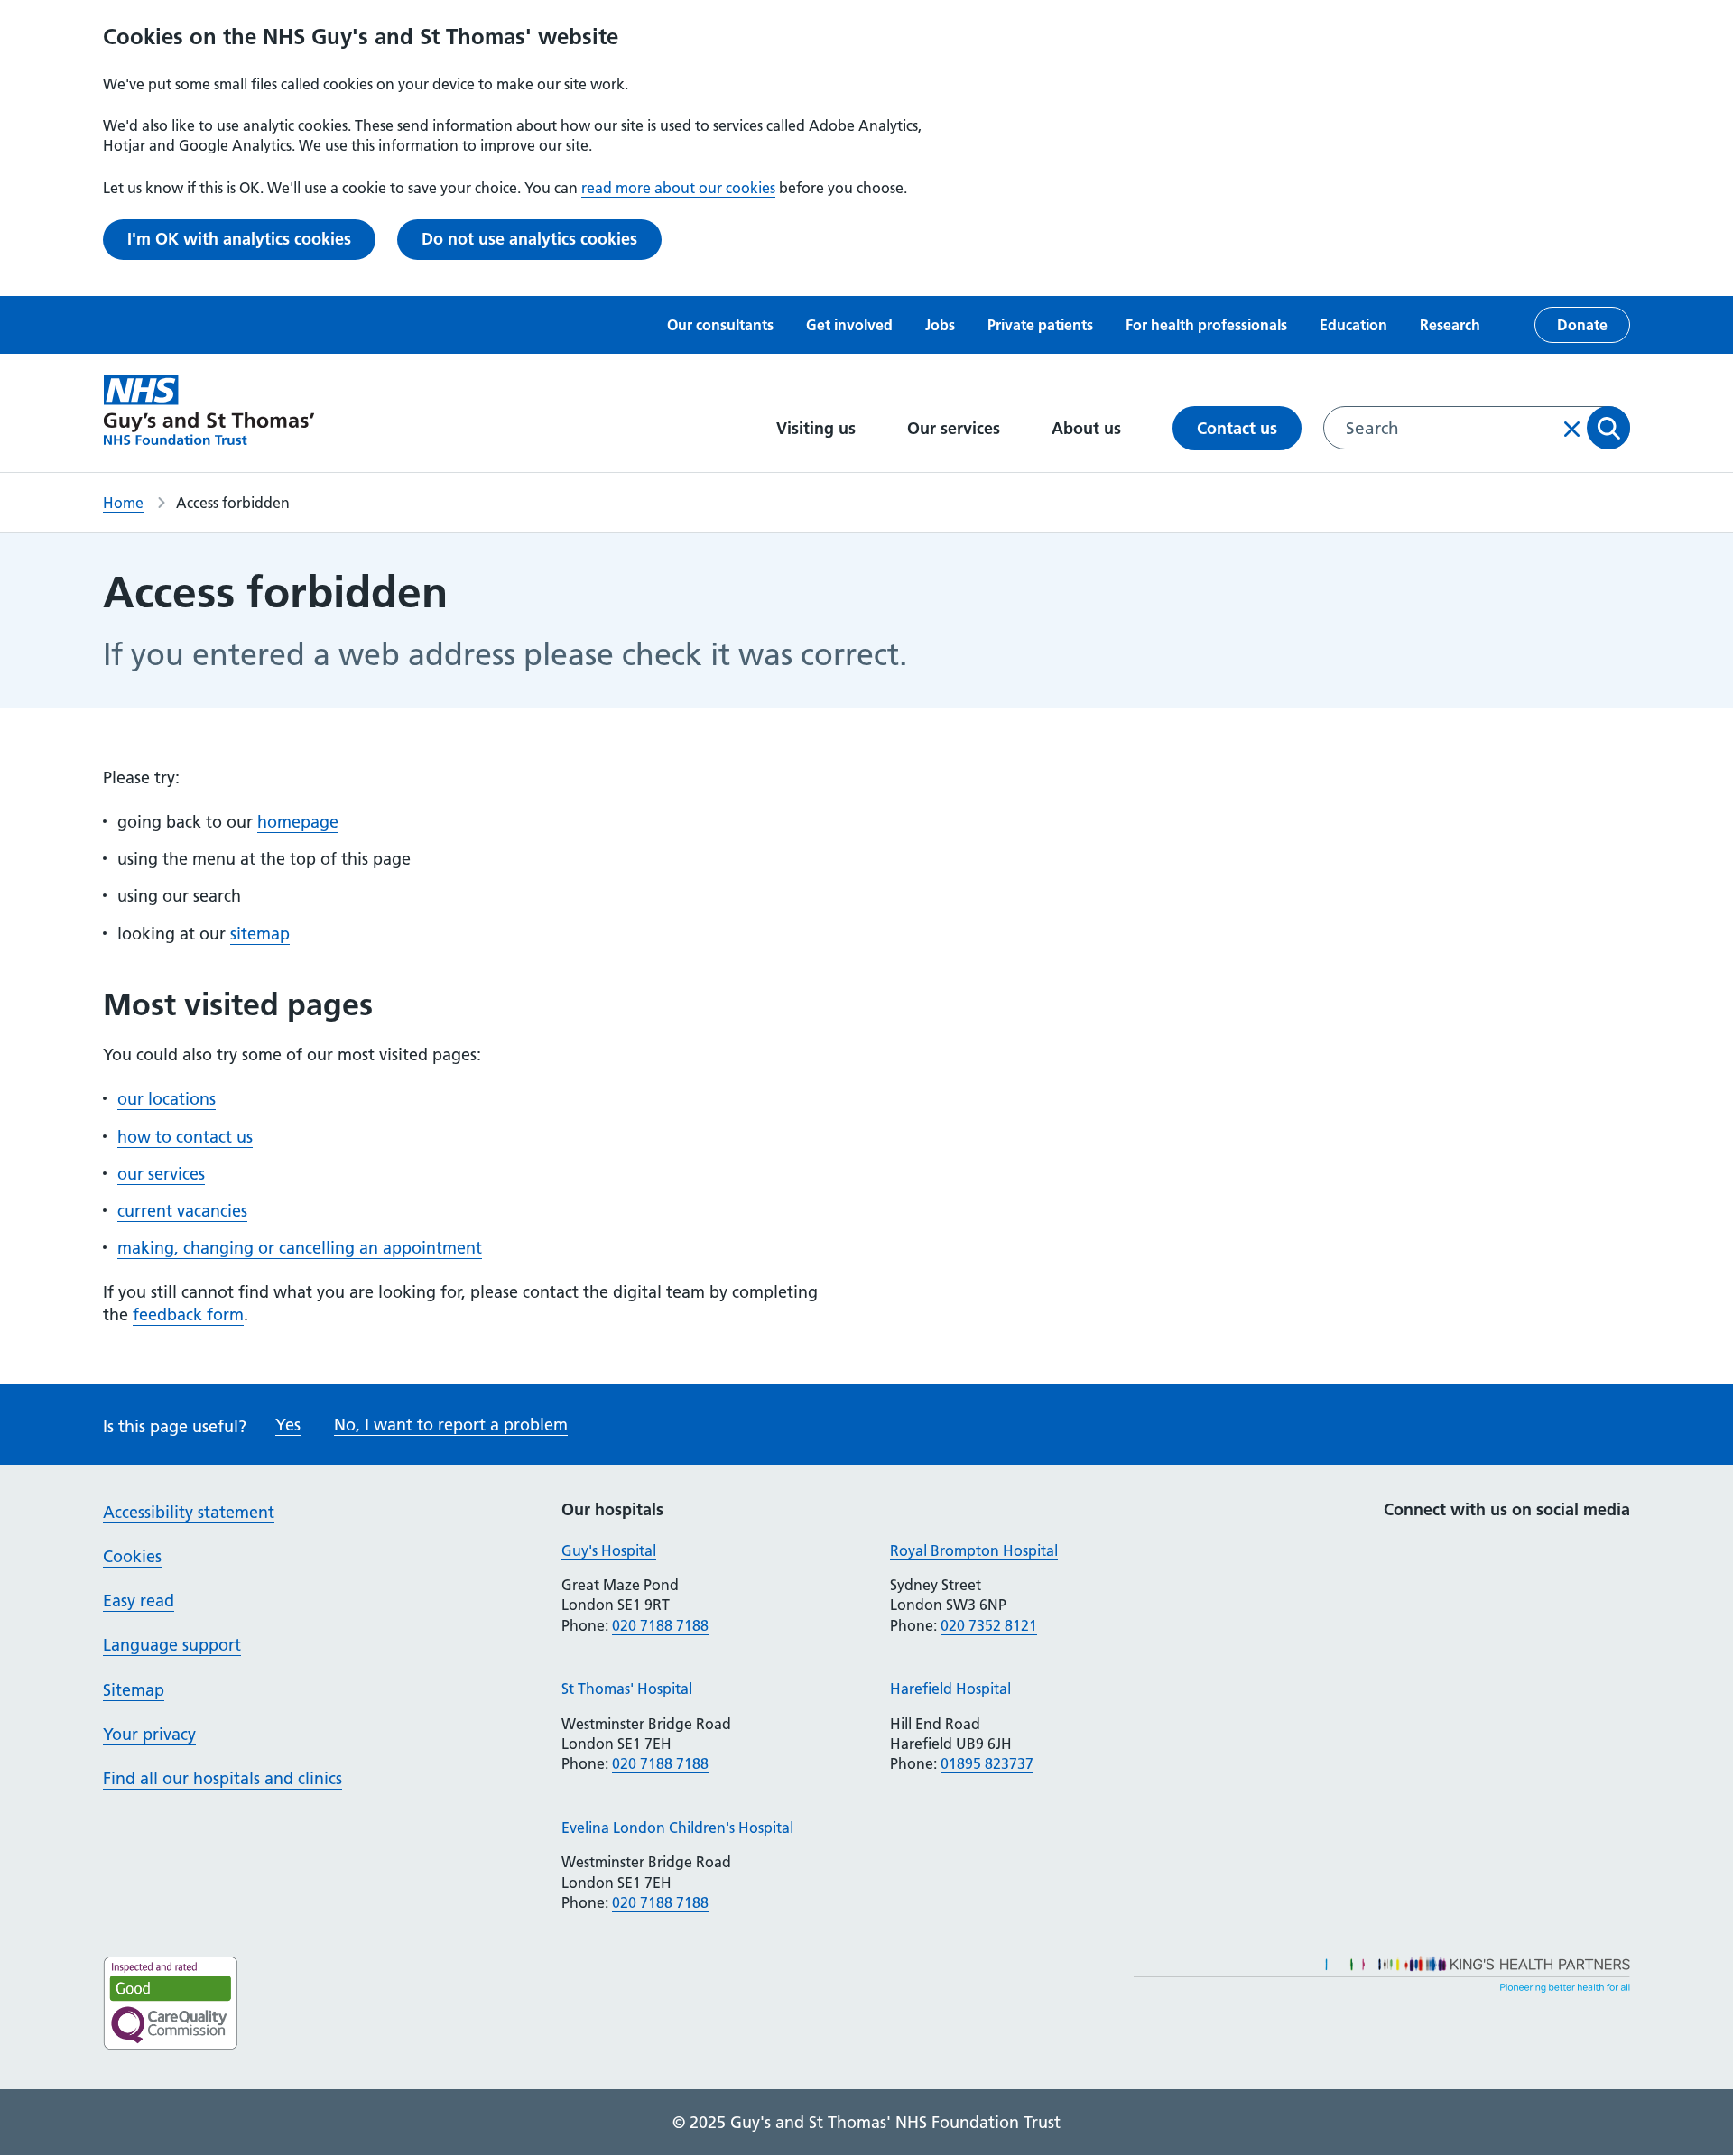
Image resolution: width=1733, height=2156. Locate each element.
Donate (1582, 325)
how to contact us (185, 1137)
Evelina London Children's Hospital (677, 1828)
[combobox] (1477, 428)
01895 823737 (987, 1763)
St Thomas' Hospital (627, 1689)
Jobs (940, 325)
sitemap (260, 934)
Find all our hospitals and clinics (222, 1778)
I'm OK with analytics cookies (239, 239)
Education (1353, 325)
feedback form (188, 1314)
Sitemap (134, 1690)
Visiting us (818, 428)
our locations (167, 1099)
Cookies (132, 1556)
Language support (172, 1645)
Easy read (139, 1601)
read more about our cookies (678, 188)
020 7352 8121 (989, 1625)
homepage (298, 822)
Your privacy (149, 1734)
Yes (288, 1425)
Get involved (849, 325)
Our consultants (720, 325)
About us (1089, 428)
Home (123, 503)
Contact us (1237, 428)
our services (161, 1174)
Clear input (1572, 429)
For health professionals (1206, 325)
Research (1450, 325)
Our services (956, 428)
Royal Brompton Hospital (974, 1550)
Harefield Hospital (950, 1689)
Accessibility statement (189, 1512)
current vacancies (182, 1211)
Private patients (1040, 325)
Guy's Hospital (609, 1550)
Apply (1608, 428)
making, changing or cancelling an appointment (300, 1248)
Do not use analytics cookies (529, 239)
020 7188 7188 (660, 1625)
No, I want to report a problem (451, 1425)
